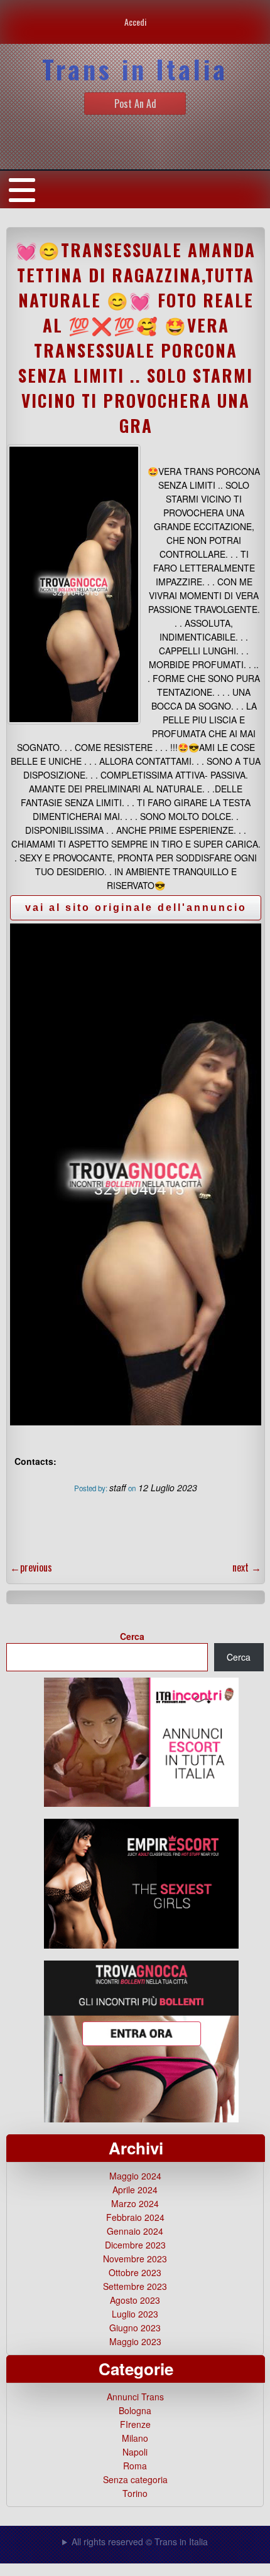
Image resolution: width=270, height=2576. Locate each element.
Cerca (132, 1636)
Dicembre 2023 (135, 2245)
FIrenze (135, 2424)
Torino (135, 2493)
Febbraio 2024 (135, 2217)
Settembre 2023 (135, 2286)
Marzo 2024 (135, 2203)
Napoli (135, 2452)
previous (31, 1567)
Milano (135, 2438)
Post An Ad (135, 104)
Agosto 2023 (135, 2300)
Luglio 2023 (135, 2314)
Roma (135, 2466)
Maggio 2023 (135, 2341)
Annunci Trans (135, 2397)
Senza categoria (135, 2479)
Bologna (135, 2410)
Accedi (135, 22)
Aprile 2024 (135, 2190)
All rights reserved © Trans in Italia (140, 2541)
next (247, 1567)
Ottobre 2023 (135, 2272)
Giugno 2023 (135, 2328)
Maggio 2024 (135, 2176)
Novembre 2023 (135, 2259)
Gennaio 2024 (135, 2231)
